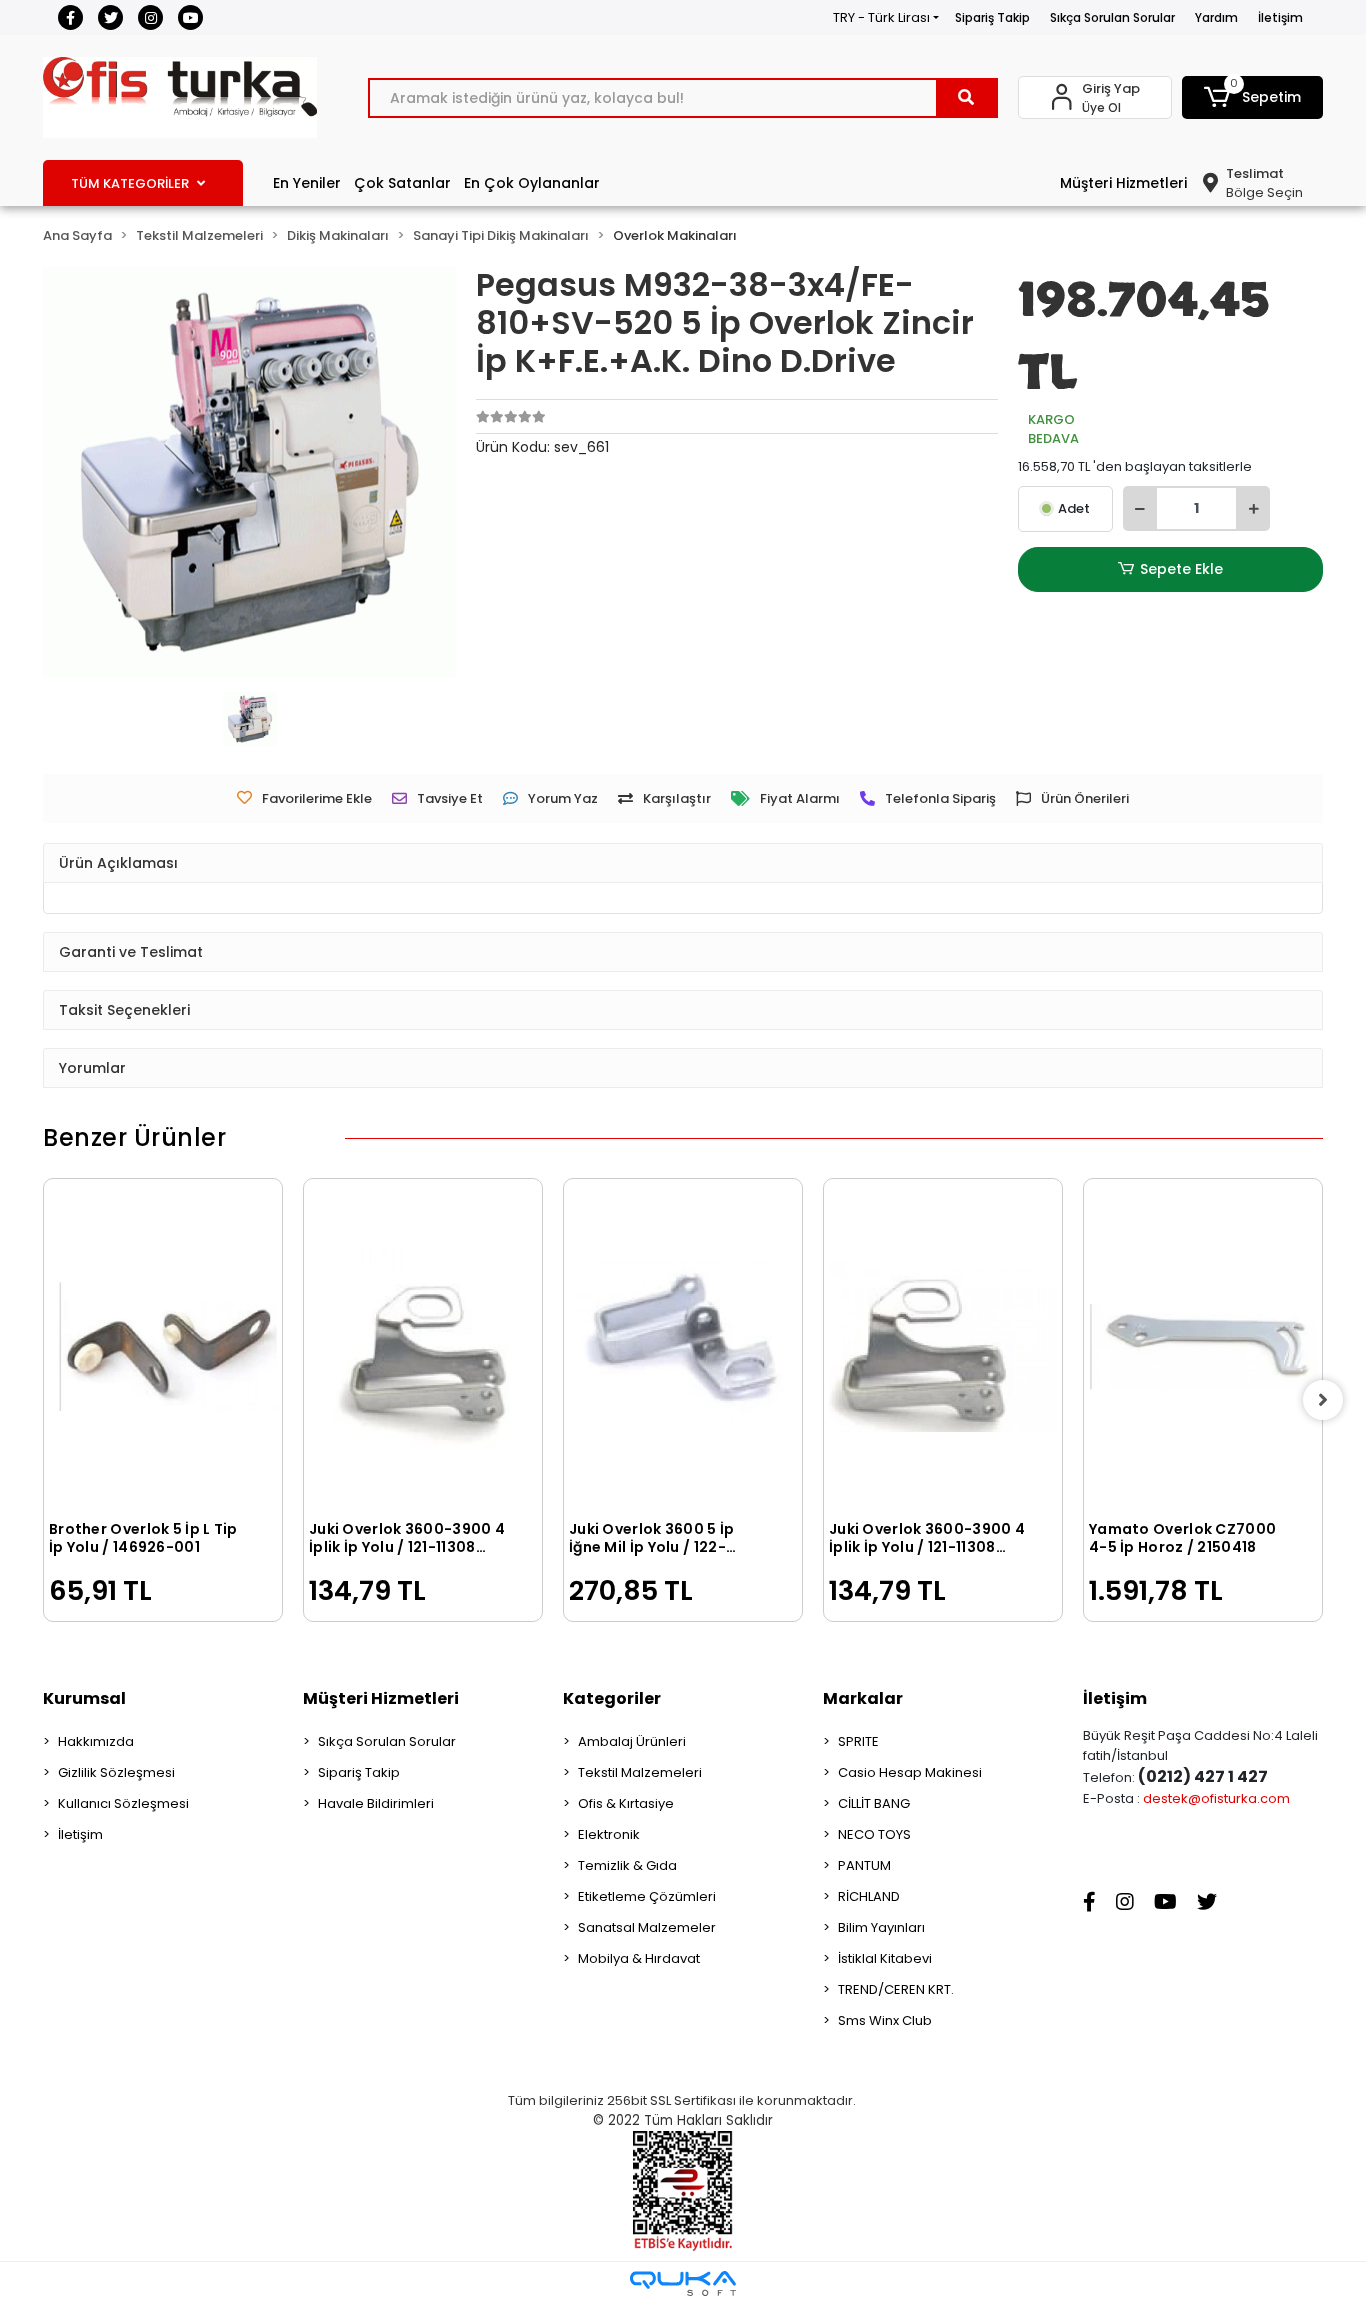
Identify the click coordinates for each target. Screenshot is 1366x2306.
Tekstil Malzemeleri (640, 1772)
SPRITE (858, 1741)
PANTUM (864, 1865)
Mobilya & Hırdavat (639, 1958)
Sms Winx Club (885, 2020)
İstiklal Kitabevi (885, 1958)
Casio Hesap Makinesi (910, 1772)
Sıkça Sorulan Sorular (1112, 17)
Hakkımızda (96, 1741)
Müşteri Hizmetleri (1123, 183)
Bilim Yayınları (881, 1927)
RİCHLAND (869, 1896)
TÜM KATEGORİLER (130, 183)
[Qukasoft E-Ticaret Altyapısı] (683, 2283)
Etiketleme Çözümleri (647, 1896)
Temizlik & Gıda (627, 1865)
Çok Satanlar (402, 183)
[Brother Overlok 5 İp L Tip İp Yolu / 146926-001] (163, 1347)
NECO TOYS (874, 1834)
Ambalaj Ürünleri (632, 1741)
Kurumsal (84, 1698)
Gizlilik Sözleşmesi (116, 1772)
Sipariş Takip (992, 17)
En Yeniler (307, 183)
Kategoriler (612, 1698)
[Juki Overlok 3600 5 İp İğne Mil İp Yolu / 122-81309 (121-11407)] (683, 1347)
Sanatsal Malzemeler (647, 1927)
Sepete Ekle (1181, 569)
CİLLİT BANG (874, 1803)
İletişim (1280, 17)
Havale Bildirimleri (376, 1803)
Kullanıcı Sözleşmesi (123, 1803)
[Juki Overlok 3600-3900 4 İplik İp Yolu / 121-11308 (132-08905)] (423, 1347)
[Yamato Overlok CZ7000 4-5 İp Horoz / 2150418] (1203, 1347)
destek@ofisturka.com (1216, 1798)
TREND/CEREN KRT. (896, 1989)
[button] (1253, 97)
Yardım (1216, 17)
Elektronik (609, 1834)
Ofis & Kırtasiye (626, 1803)
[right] (1323, 1400)
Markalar (863, 1698)
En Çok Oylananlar (532, 183)
